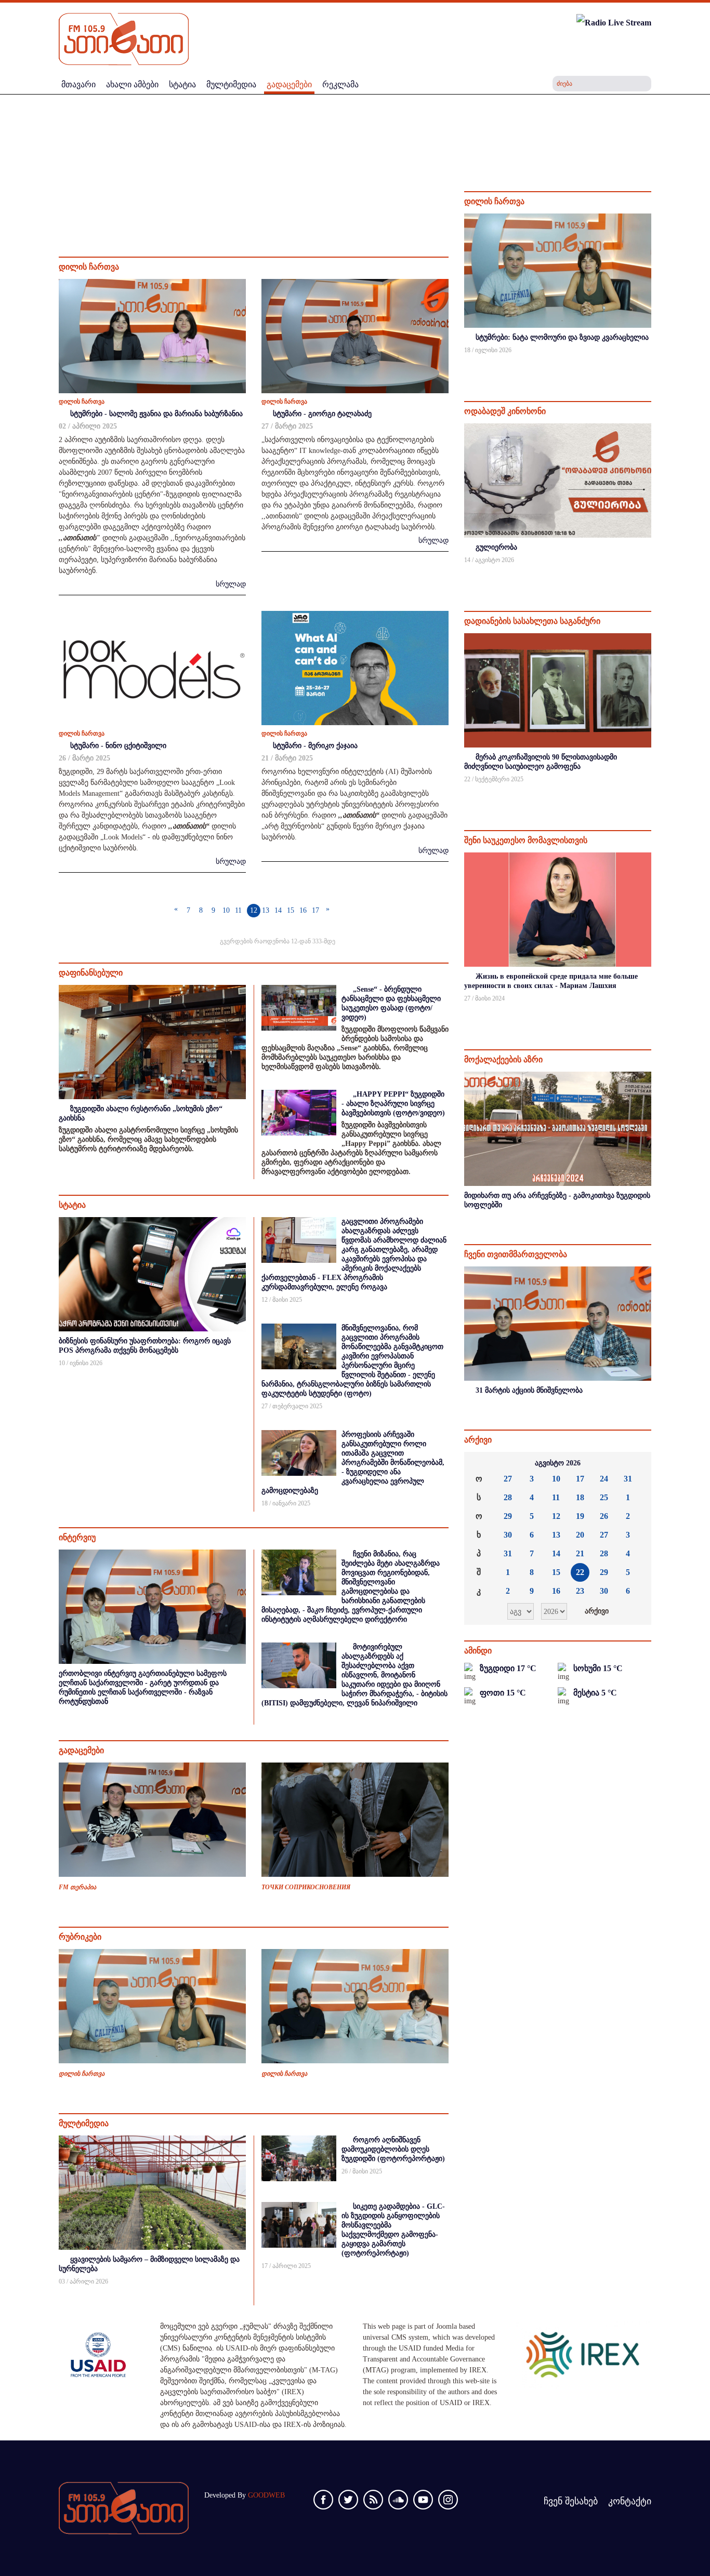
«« (480, 1463)
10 (226, 910)
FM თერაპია (77, 1887)
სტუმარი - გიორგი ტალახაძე (322, 414)
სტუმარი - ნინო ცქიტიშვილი (118, 746)
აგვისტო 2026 (558, 1463)
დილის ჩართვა (82, 402)
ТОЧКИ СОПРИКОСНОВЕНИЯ (306, 1887)
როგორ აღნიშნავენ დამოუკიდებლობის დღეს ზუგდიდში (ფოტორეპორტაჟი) (393, 2149)
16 (303, 910)
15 (291, 910)
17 (315, 910)
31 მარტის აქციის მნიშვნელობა (529, 1390)
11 (238, 910)
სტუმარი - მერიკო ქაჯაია (315, 746)
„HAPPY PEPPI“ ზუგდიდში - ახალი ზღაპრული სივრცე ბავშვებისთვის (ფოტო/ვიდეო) (393, 1104)
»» (635, 1463)
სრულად (231, 584)
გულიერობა (496, 547)
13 (266, 910)
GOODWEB (266, 2495)
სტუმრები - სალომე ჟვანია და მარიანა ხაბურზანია (156, 414)
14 (278, 910)
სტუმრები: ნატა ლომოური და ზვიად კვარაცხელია (562, 337)
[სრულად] (650, 364)
